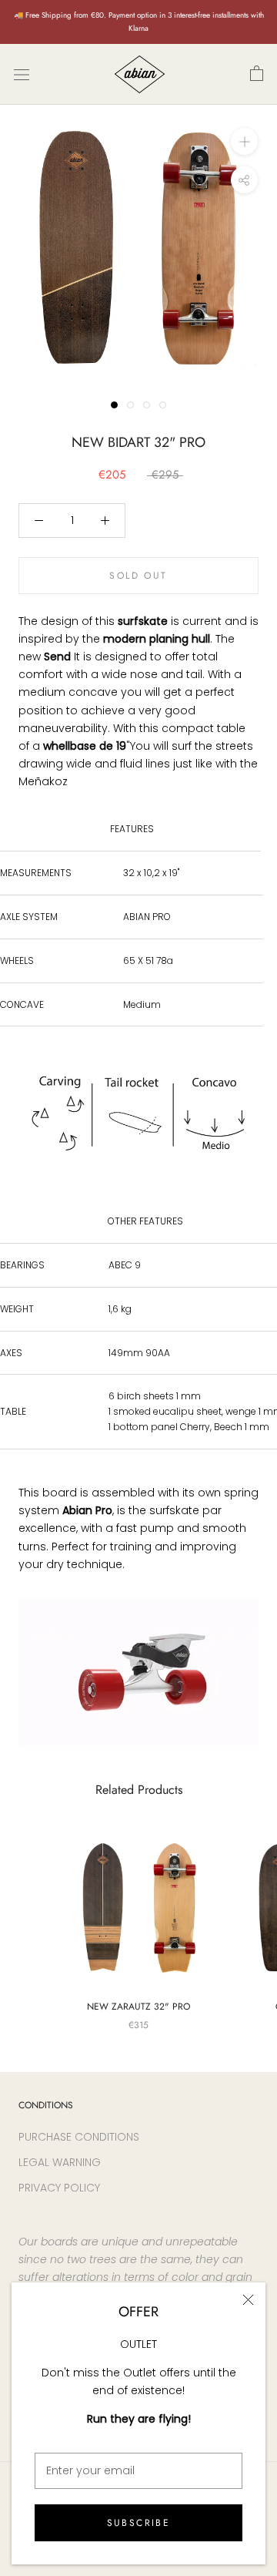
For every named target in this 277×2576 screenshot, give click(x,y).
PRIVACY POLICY (59, 2188)
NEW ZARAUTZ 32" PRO (138, 2007)
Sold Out (138, 576)
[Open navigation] (22, 74)
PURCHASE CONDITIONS (79, 2137)
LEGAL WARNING (60, 2162)
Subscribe (139, 2523)
